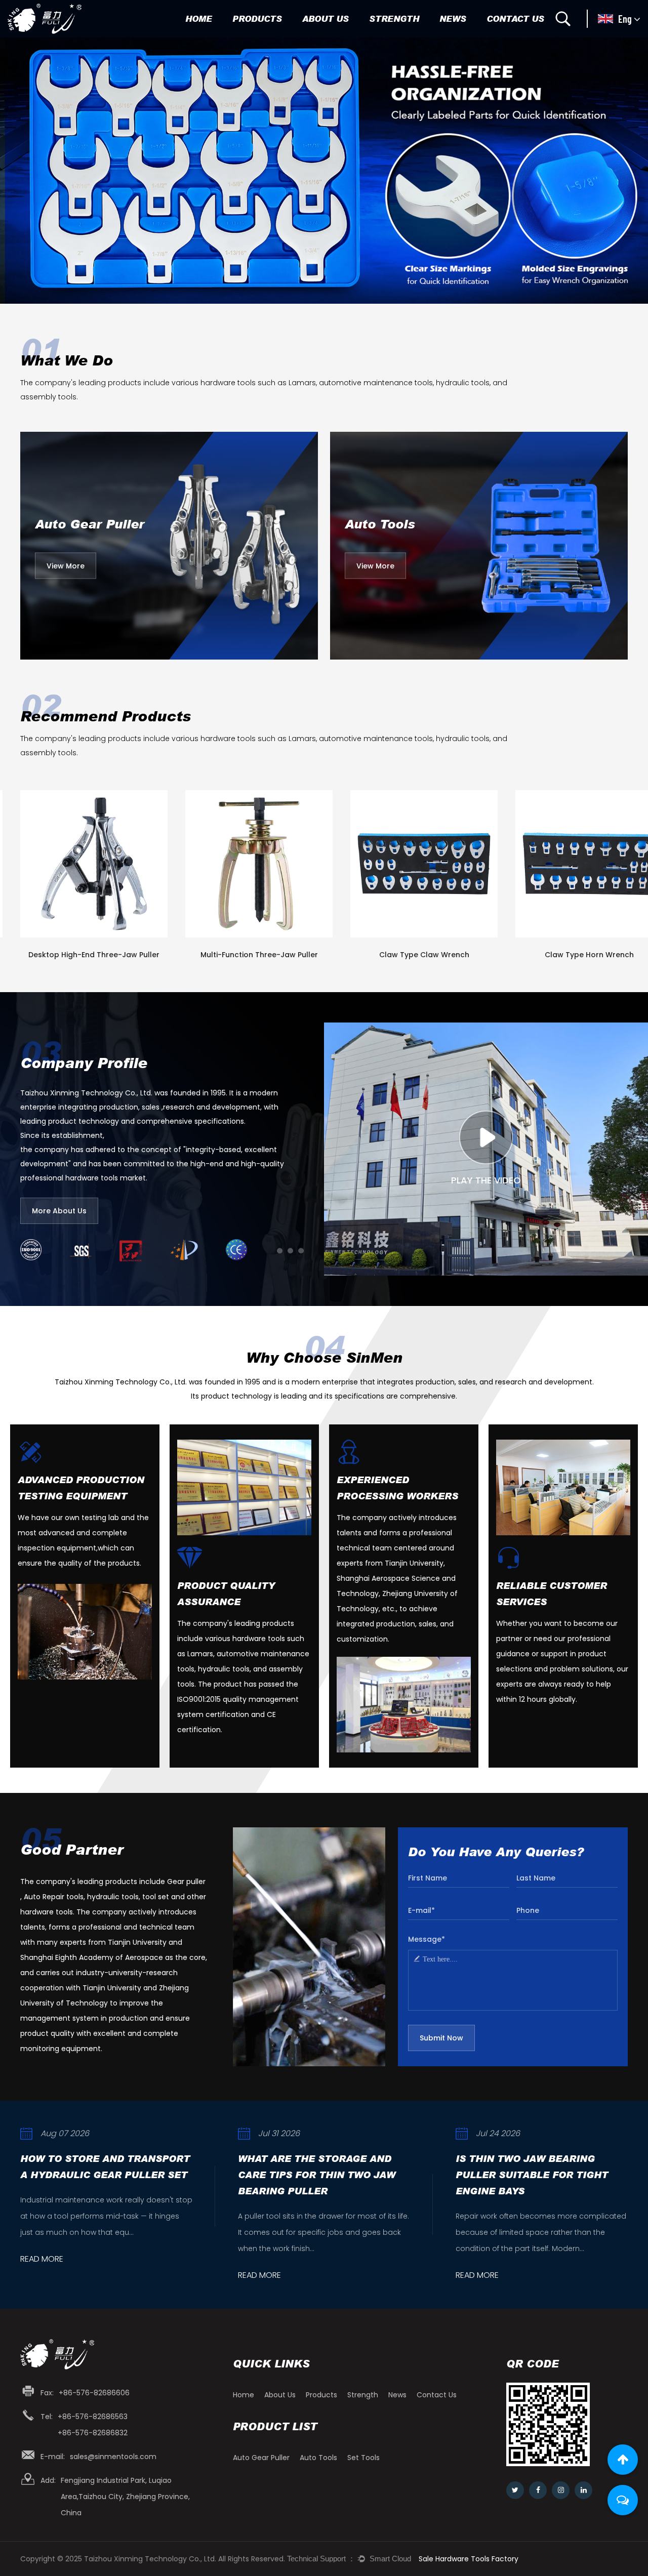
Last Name (536, 1878)
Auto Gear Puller (266, 37)
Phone (528, 1910)
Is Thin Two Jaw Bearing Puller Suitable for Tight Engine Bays (314, 2175)
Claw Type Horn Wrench (424, 955)
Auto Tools (255, 36)
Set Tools (271, 34)
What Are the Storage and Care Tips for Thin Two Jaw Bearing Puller (99, 2175)
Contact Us (515, 18)
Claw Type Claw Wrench (259, 955)
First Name (428, 1878)
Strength (394, 18)
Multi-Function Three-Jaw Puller (94, 955)
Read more (42, 2276)
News (453, 18)
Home (199, 18)
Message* (427, 1939)
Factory (320, 37)
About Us (326, 18)
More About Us (59, 1211)
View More (66, 566)
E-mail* (421, 1910)
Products (257, 18)
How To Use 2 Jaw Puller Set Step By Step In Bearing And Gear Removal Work (538, 2175)
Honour (319, 36)
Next (628, 170)
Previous (20, 170)
